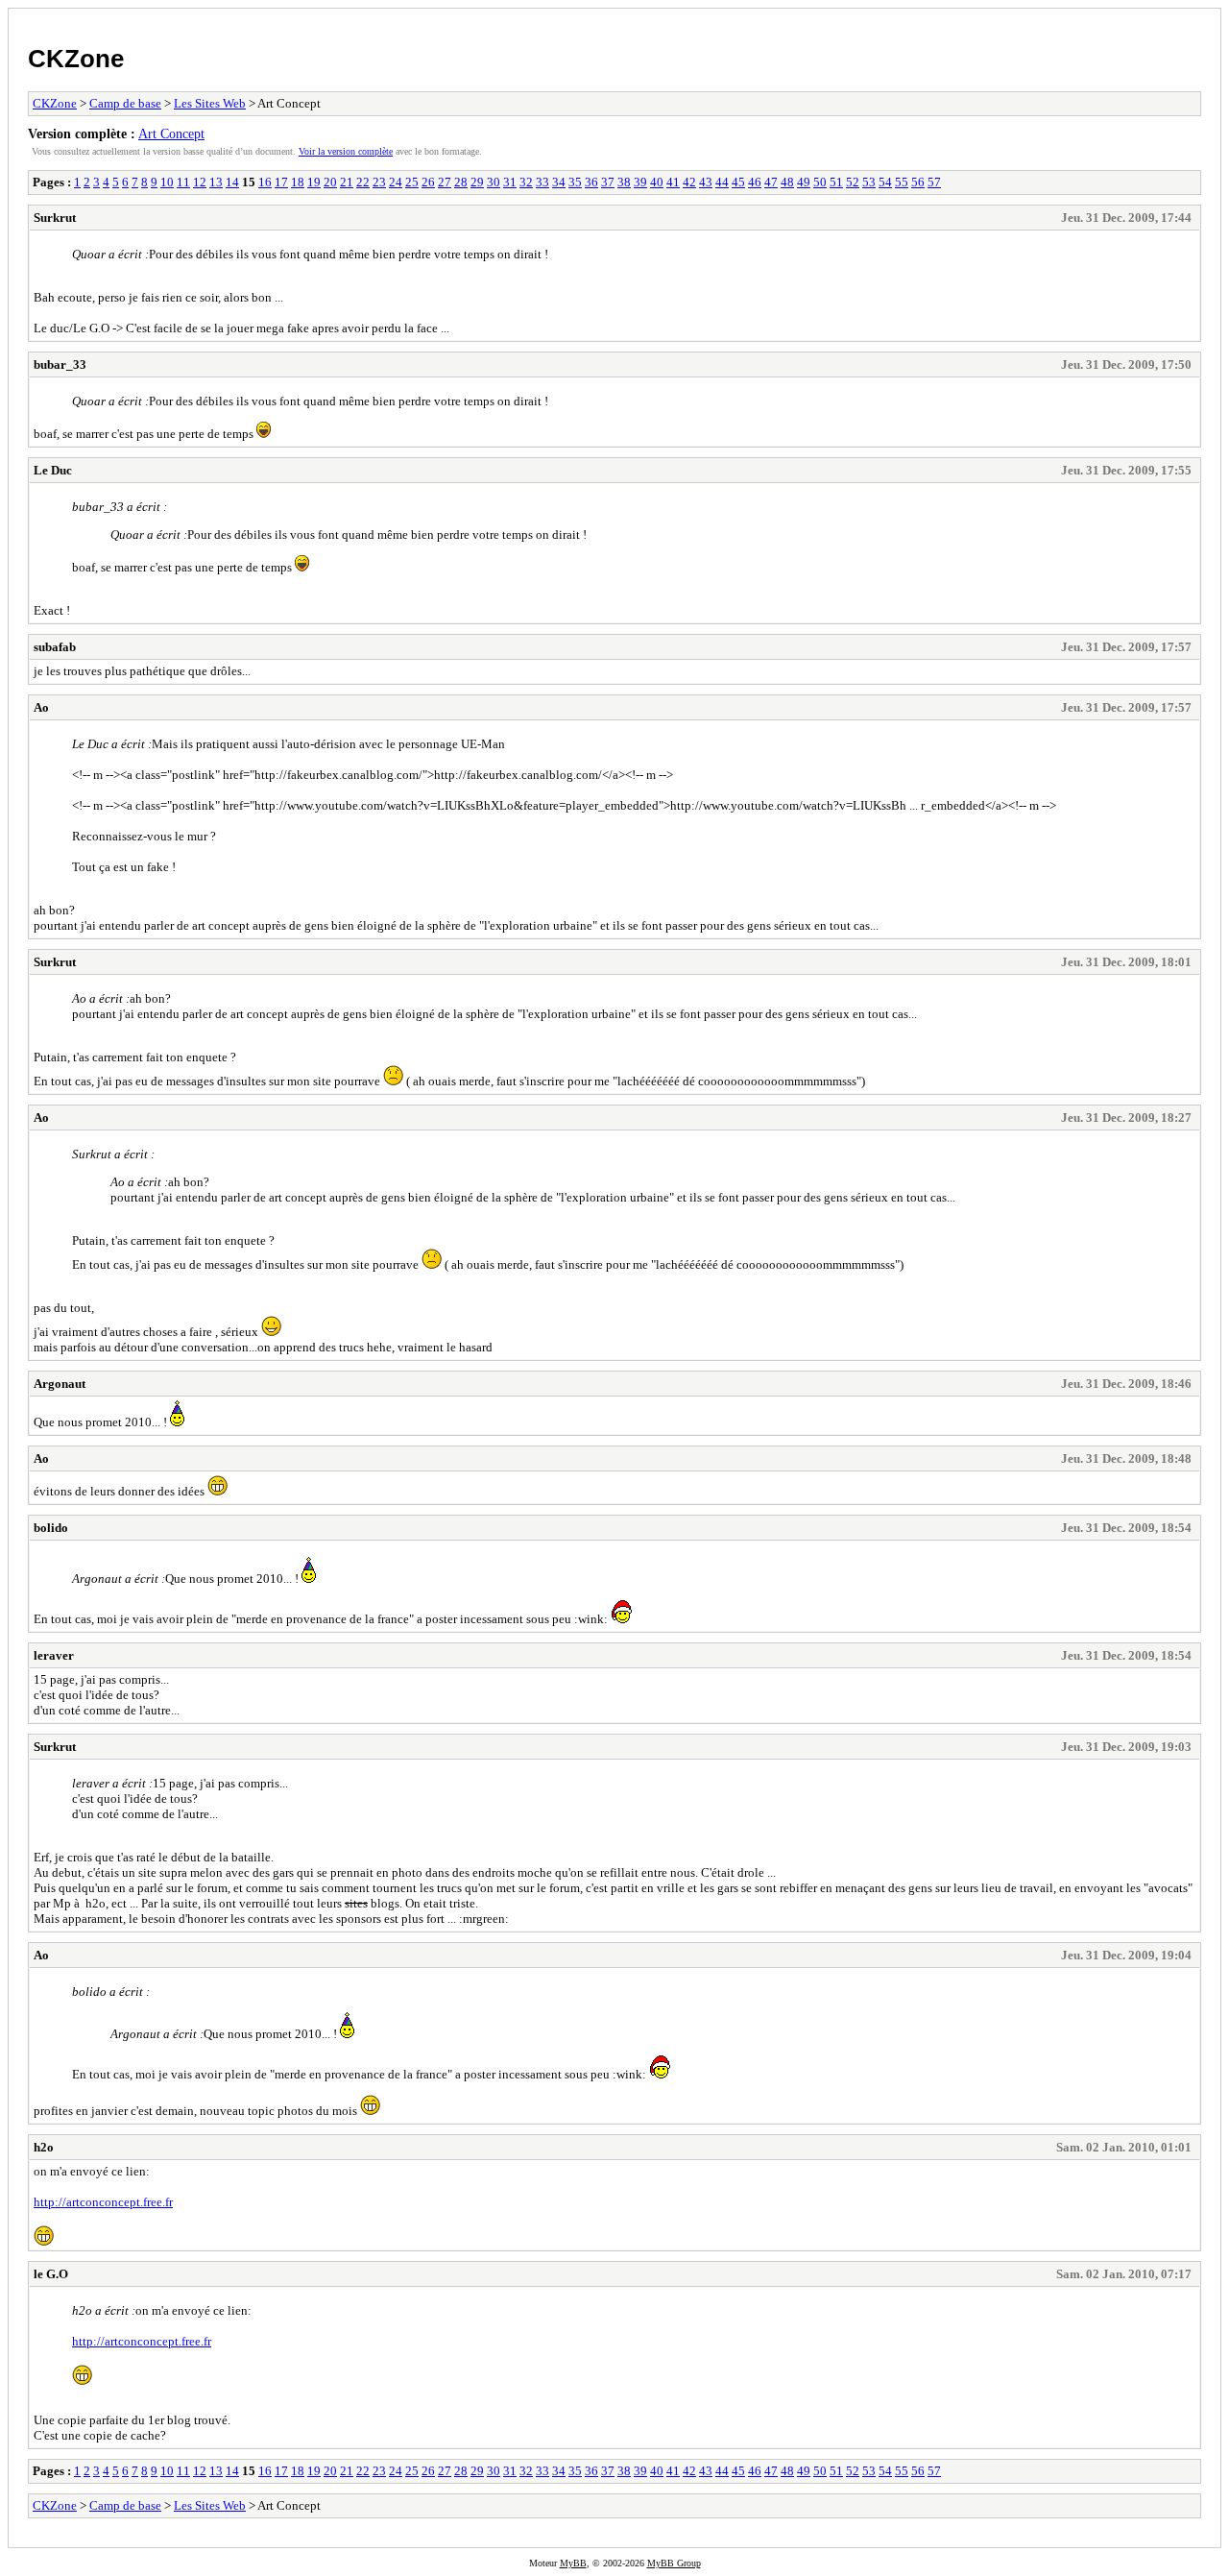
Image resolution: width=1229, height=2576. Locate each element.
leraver (54, 1655)
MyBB (573, 2563)
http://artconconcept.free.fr (103, 2202)
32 (526, 182)
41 (673, 182)
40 (657, 182)
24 (396, 182)
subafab (55, 647)
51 (836, 182)
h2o (44, 2147)
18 (298, 182)
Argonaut (60, 1384)
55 (902, 182)
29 (477, 182)
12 (200, 182)
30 (494, 182)
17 (281, 182)
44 (722, 182)
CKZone (76, 59)
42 (689, 182)
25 (412, 182)
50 (820, 182)
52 (853, 182)
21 (347, 182)
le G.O (51, 2274)
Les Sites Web (210, 103)
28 (461, 182)
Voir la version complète (346, 151)
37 (608, 182)
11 (183, 182)
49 (804, 182)
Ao (41, 707)
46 (755, 182)
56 (918, 182)
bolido (51, 1528)
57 (934, 182)
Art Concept (171, 134)
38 (624, 182)
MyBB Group (674, 2563)
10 (167, 182)
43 (706, 182)
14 (232, 182)
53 (869, 182)
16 (265, 182)
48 (787, 182)
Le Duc (53, 470)
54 (885, 182)
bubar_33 (60, 365)
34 (559, 182)
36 (591, 182)
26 (428, 182)
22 (363, 182)
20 (330, 182)
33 (542, 182)
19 (314, 182)
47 (771, 182)
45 (738, 182)
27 (445, 182)
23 (379, 182)
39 (640, 182)
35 (575, 182)
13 (216, 182)
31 (510, 182)
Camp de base (125, 103)
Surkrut (55, 218)
